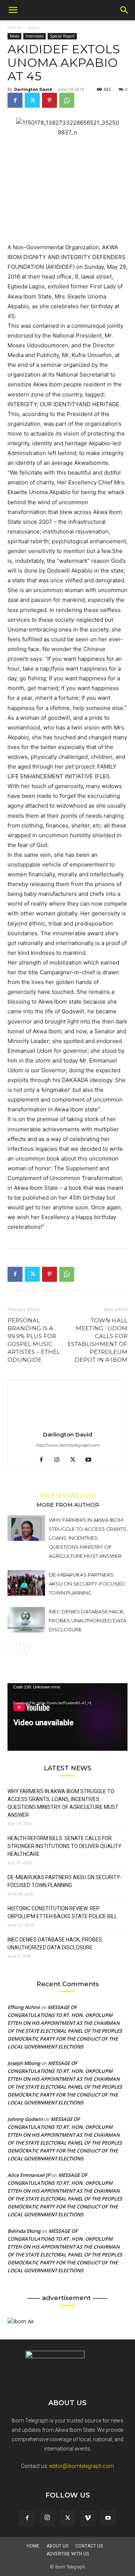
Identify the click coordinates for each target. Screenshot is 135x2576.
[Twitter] (32, 100)
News (34, 27)
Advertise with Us (68, 2554)
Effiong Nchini (24, 2007)
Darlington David (33, 89)
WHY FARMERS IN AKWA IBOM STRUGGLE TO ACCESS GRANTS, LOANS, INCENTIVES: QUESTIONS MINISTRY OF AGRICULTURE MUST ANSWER (88, 1538)
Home (14, 27)
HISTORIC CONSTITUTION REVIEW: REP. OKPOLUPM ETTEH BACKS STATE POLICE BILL (62, 1912)
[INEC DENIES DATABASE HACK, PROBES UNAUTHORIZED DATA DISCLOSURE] (26, 1620)
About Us (57, 2546)
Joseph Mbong (24, 2063)
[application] (67, 1717)
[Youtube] (91, 1460)
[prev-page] (12, 1648)
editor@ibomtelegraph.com (82, 2466)
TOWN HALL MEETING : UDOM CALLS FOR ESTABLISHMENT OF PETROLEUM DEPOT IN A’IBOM (97, 1340)
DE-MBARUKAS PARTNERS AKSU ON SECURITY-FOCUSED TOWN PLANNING (87, 1584)
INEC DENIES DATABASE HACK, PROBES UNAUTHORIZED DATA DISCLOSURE (88, 1620)
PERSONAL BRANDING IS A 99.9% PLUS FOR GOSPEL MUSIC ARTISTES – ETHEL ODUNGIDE (34, 1340)
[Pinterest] (49, 100)
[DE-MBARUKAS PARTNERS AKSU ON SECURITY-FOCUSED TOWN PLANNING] (26, 1583)
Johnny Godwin (25, 2119)
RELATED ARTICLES (67, 1495)
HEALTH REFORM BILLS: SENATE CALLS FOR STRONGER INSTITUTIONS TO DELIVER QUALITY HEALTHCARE (64, 1846)
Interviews (34, 36)
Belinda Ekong (24, 2231)
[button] (13, 10)
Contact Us (89, 2546)
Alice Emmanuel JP (29, 2175)
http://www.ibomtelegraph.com (67, 1445)
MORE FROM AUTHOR (68, 1504)
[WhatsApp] (67, 100)
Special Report (62, 36)
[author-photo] (67, 1424)
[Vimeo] (88, 2518)
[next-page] (24, 1648)
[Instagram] (60, 1460)
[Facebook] (15, 100)
